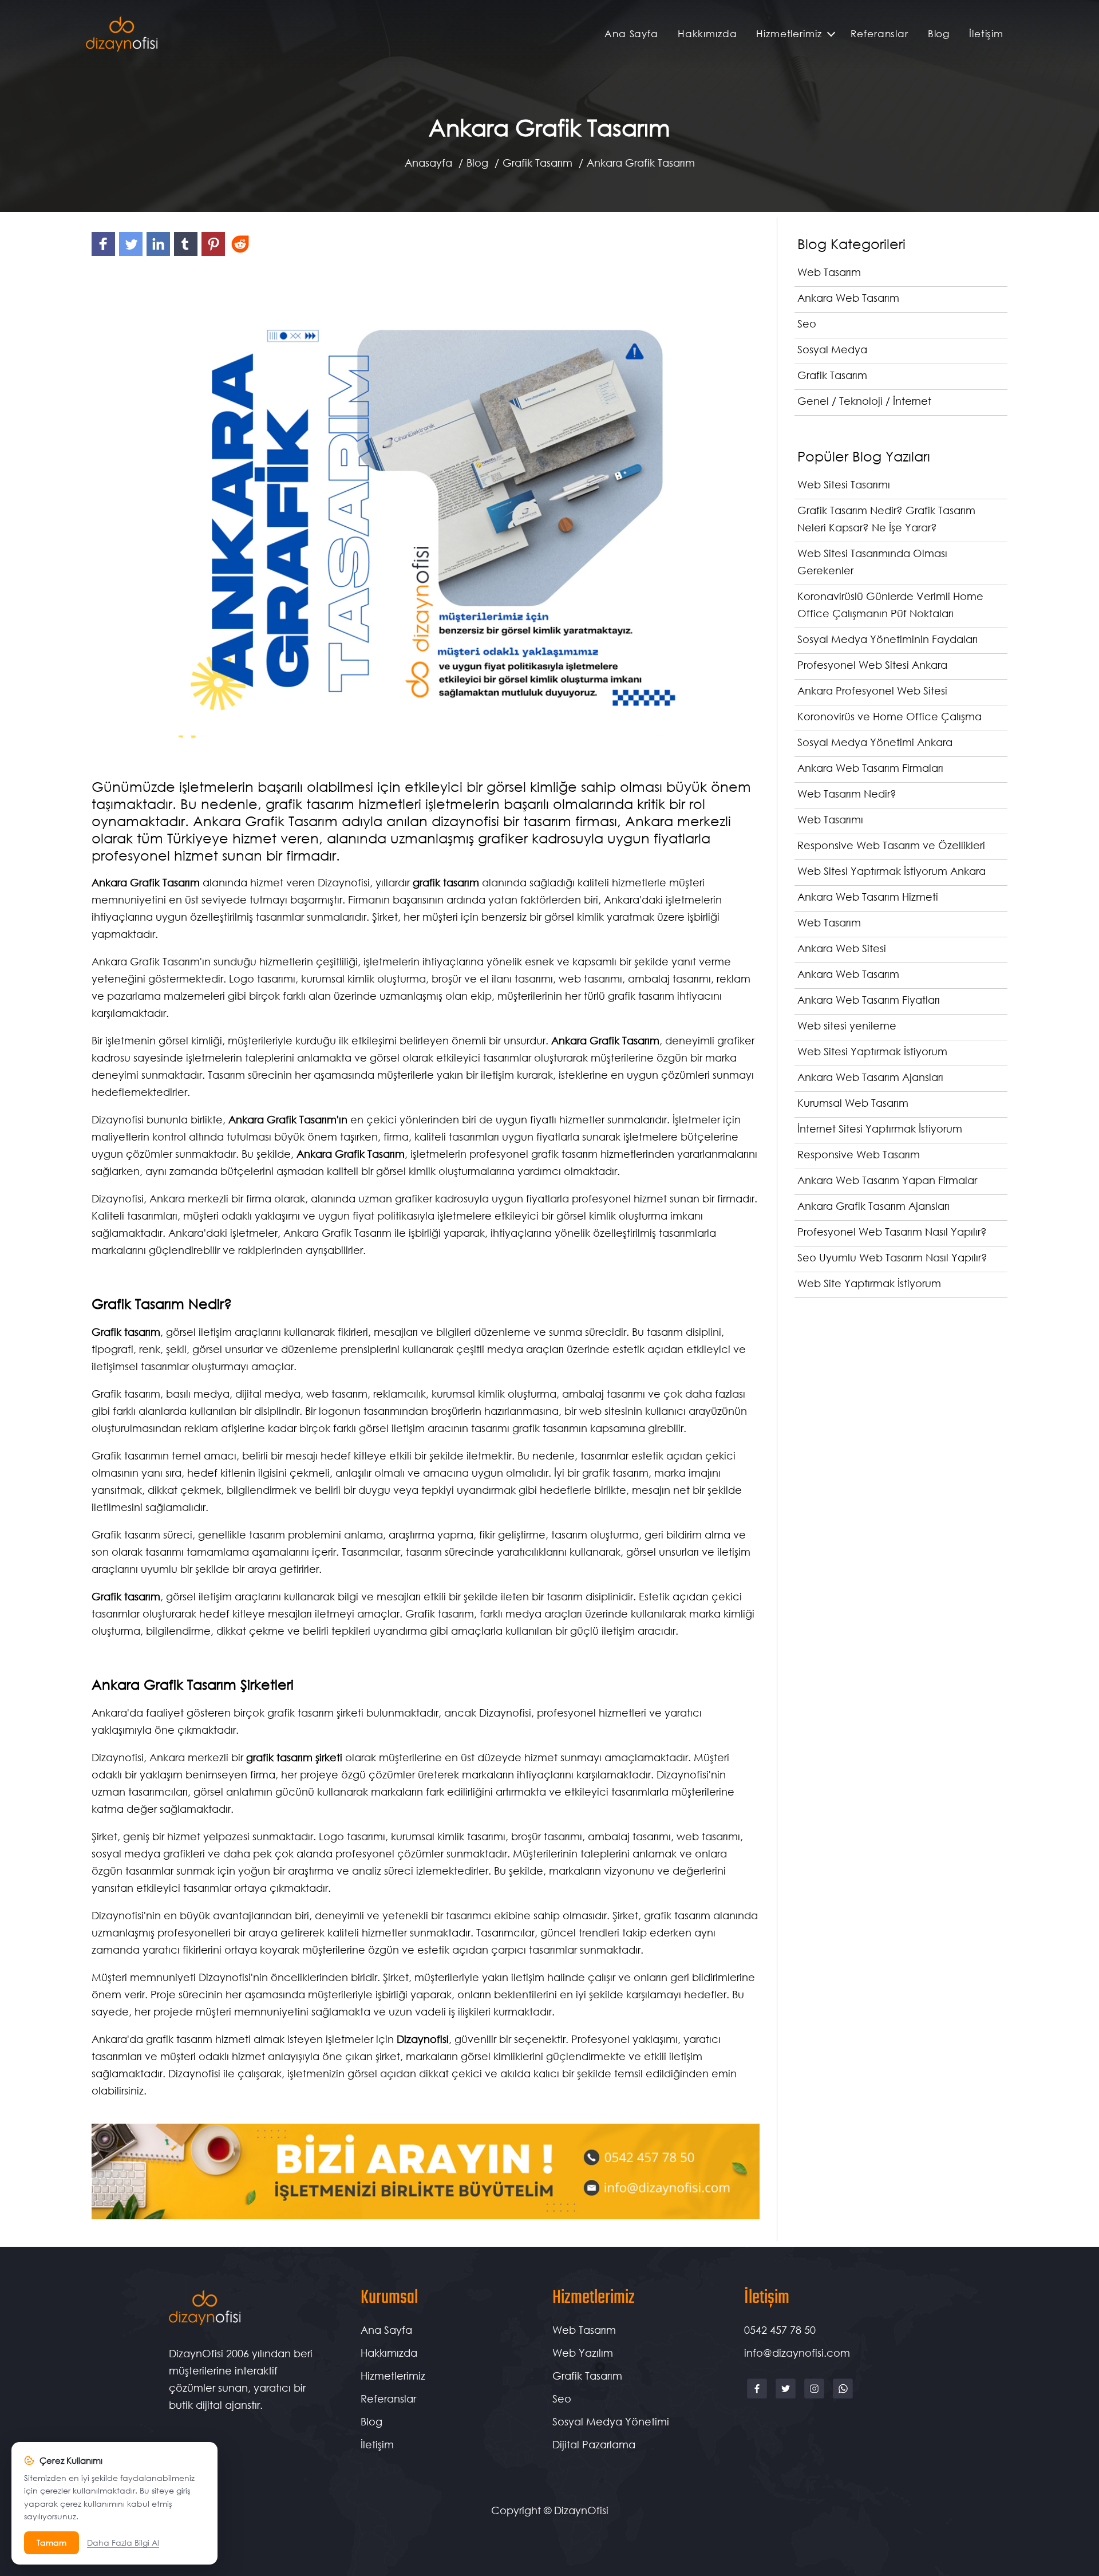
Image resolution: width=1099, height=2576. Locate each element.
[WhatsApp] (843, 2397)
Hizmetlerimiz (789, 33)
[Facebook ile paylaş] (105, 255)
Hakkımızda (707, 33)
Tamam (52, 2543)
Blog (939, 33)
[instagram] (816, 2397)
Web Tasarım (584, 2330)
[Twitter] (787, 2397)
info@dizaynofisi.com (797, 2353)
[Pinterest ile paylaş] (215, 255)
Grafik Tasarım (537, 163)
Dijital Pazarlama (594, 2444)
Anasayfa (428, 163)
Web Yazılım (583, 2353)
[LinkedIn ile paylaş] (160, 255)
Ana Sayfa (631, 33)
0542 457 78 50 (780, 2330)
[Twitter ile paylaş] (133, 255)
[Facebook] (758, 2397)
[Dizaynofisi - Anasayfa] (122, 34)
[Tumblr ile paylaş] (188, 255)
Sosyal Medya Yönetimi (611, 2421)
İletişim (986, 33)
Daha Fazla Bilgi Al (123, 2543)
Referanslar (879, 33)
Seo (562, 2399)
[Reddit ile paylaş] (241, 255)
